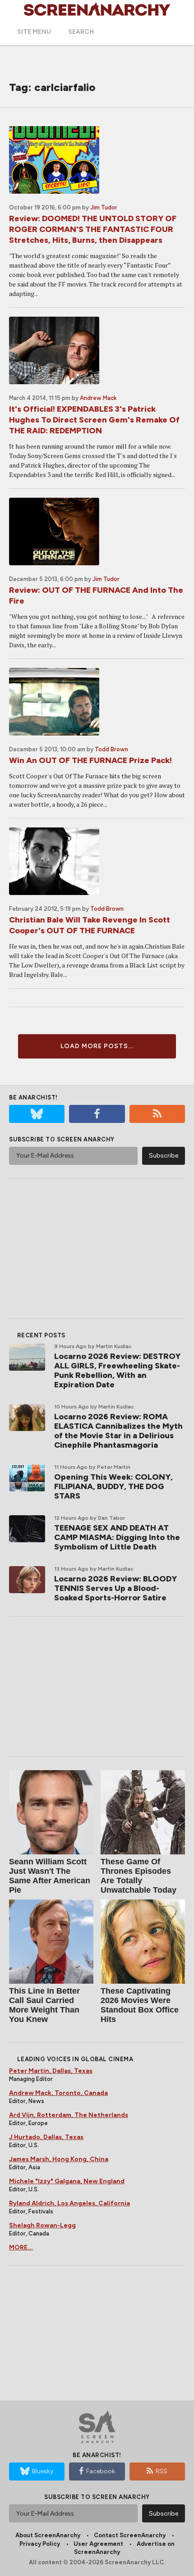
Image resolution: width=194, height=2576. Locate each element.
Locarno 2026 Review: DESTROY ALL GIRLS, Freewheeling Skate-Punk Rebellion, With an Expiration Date (117, 1370)
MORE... (21, 2247)
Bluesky (43, 2471)
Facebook (101, 2471)
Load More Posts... (97, 1046)
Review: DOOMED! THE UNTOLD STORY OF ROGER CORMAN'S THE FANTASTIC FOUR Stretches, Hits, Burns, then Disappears (93, 229)
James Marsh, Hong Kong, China (59, 2159)
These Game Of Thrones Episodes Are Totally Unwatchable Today (139, 1876)
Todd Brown (111, 749)
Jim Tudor (104, 207)
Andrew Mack (98, 398)
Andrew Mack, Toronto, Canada (58, 2093)
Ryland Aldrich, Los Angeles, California (69, 2203)
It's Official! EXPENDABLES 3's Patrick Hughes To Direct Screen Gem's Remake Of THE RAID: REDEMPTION (94, 420)
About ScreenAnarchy (48, 2535)
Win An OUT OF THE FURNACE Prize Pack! (90, 760)
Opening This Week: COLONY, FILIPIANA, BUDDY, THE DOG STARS (113, 1486)
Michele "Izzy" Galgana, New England (67, 2181)
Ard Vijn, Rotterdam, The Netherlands (69, 2115)
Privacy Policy (40, 2544)
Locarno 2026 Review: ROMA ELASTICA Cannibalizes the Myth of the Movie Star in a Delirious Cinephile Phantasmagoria (118, 1431)
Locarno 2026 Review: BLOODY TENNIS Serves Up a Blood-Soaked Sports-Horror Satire (115, 1588)
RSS (162, 2471)
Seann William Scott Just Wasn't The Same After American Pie (50, 1876)
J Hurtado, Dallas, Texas (46, 2137)
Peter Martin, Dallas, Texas (51, 2071)
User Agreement (98, 2544)
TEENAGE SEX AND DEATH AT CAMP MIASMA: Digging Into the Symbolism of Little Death (117, 1537)
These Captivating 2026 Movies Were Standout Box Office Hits (140, 2005)
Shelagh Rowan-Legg (42, 2225)
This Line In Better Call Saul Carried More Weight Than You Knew (44, 2005)
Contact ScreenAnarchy (130, 2535)
